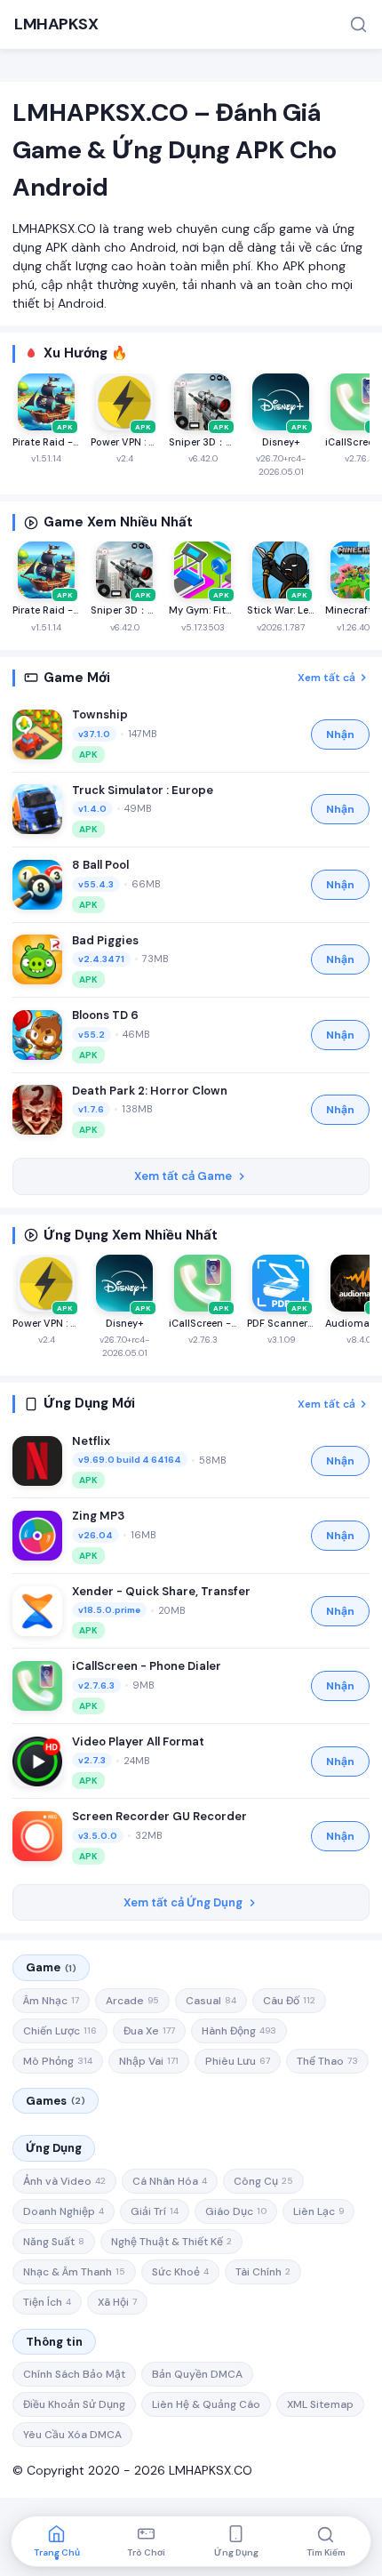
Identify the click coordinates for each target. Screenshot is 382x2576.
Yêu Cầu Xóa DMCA (72, 2435)
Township (100, 714)
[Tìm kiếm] (358, 24)
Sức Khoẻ (180, 2272)
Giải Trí (155, 2211)
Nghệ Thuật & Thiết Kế (171, 2242)
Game (51, 1967)
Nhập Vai (149, 2061)
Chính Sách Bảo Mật (74, 2374)
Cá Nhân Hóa (170, 2181)
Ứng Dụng (54, 2148)
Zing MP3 (98, 1516)
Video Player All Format (138, 1741)
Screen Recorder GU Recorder (159, 1816)
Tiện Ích (47, 2302)
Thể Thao (327, 2061)
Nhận (340, 734)
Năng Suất (54, 2242)
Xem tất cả (326, 678)
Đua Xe (149, 2031)
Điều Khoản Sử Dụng (74, 2404)
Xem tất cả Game (183, 1176)
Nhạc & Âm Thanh (74, 2272)
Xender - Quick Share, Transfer (161, 1591)
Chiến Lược (60, 2031)
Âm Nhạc (51, 2001)
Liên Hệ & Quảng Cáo (206, 2404)
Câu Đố (289, 2001)
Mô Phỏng (58, 2061)
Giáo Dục (236, 2211)
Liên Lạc (318, 2211)
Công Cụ (263, 2181)
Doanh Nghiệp (64, 2211)
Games (56, 2101)
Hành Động (239, 2031)
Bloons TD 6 (105, 1015)
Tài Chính (263, 2272)
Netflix (91, 1441)
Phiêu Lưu (238, 2061)
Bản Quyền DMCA (197, 2374)
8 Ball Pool (100, 865)
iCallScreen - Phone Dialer (147, 1666)
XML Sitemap (320, 2404)
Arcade (132, 2001)
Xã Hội (117, 2302)
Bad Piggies (105, 940)
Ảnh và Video (64, 2181)
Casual (211, 2001)
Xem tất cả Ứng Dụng (183, 1902)
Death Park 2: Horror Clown (150, 1091)
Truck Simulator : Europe (143, 790)
